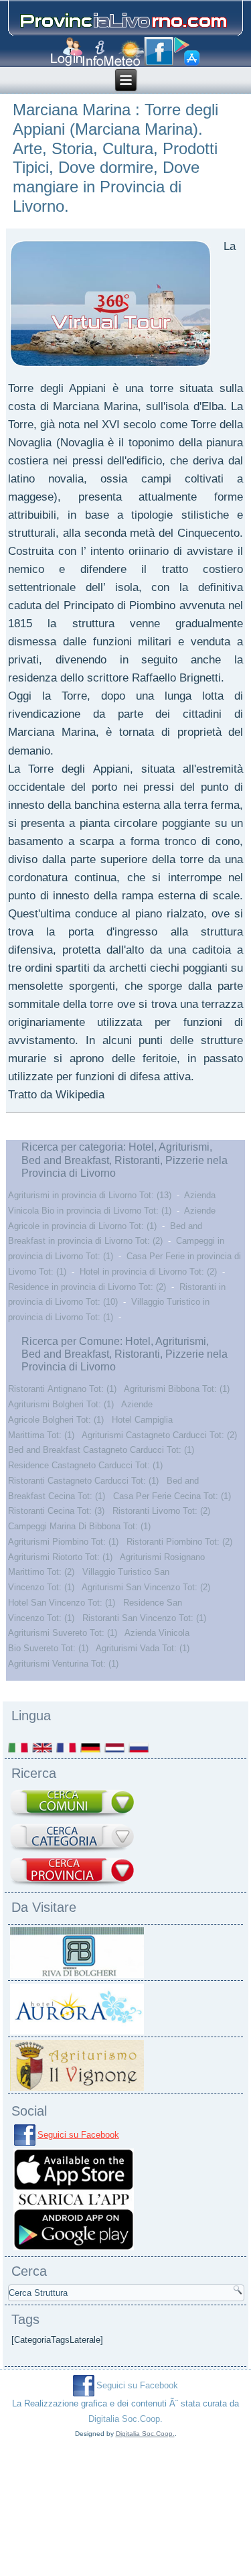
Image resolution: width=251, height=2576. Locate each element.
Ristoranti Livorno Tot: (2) (161, 1511)
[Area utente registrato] (67, 52)
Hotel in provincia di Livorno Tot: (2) (148, 1272)
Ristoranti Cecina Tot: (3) (56, 1511)
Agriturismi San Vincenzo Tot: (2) (146, 1587)
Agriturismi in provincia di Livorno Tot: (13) (90, 1195)
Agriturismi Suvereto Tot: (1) (63, 1633)
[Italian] (19, 1747)
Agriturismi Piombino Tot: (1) (63, 1542)
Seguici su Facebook (78, 2135)
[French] (67, 1747)
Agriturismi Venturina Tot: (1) (63, 1664)
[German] (91, 1747)
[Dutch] (115, 1747)
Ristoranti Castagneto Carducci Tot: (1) (83, 1481)
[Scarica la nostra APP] (74, 2250)
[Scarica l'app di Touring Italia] (187, 52)
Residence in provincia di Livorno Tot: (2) (87, 1287)
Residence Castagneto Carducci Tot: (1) (85, 1465)
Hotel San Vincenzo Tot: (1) (62, 1603)
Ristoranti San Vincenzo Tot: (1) (144, 1618)
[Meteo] (124, 53)
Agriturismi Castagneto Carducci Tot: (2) (159, 1435)
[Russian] (139, 1747)
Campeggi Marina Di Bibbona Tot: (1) (79, 1526)
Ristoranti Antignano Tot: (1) (62, 1389)
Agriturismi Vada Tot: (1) (143, 1648)
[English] (43, 1747)
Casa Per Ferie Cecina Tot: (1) (172, 1496)
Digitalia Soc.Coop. (125, 2419)
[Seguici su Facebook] (159, 52)
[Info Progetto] (93, 53)
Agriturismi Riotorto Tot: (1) (60, 1557)
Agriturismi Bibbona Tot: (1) (177, 1389)
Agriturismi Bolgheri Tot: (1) (61, 1404)
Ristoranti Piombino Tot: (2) (179, 1542)
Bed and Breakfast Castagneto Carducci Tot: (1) (101, 1450)
